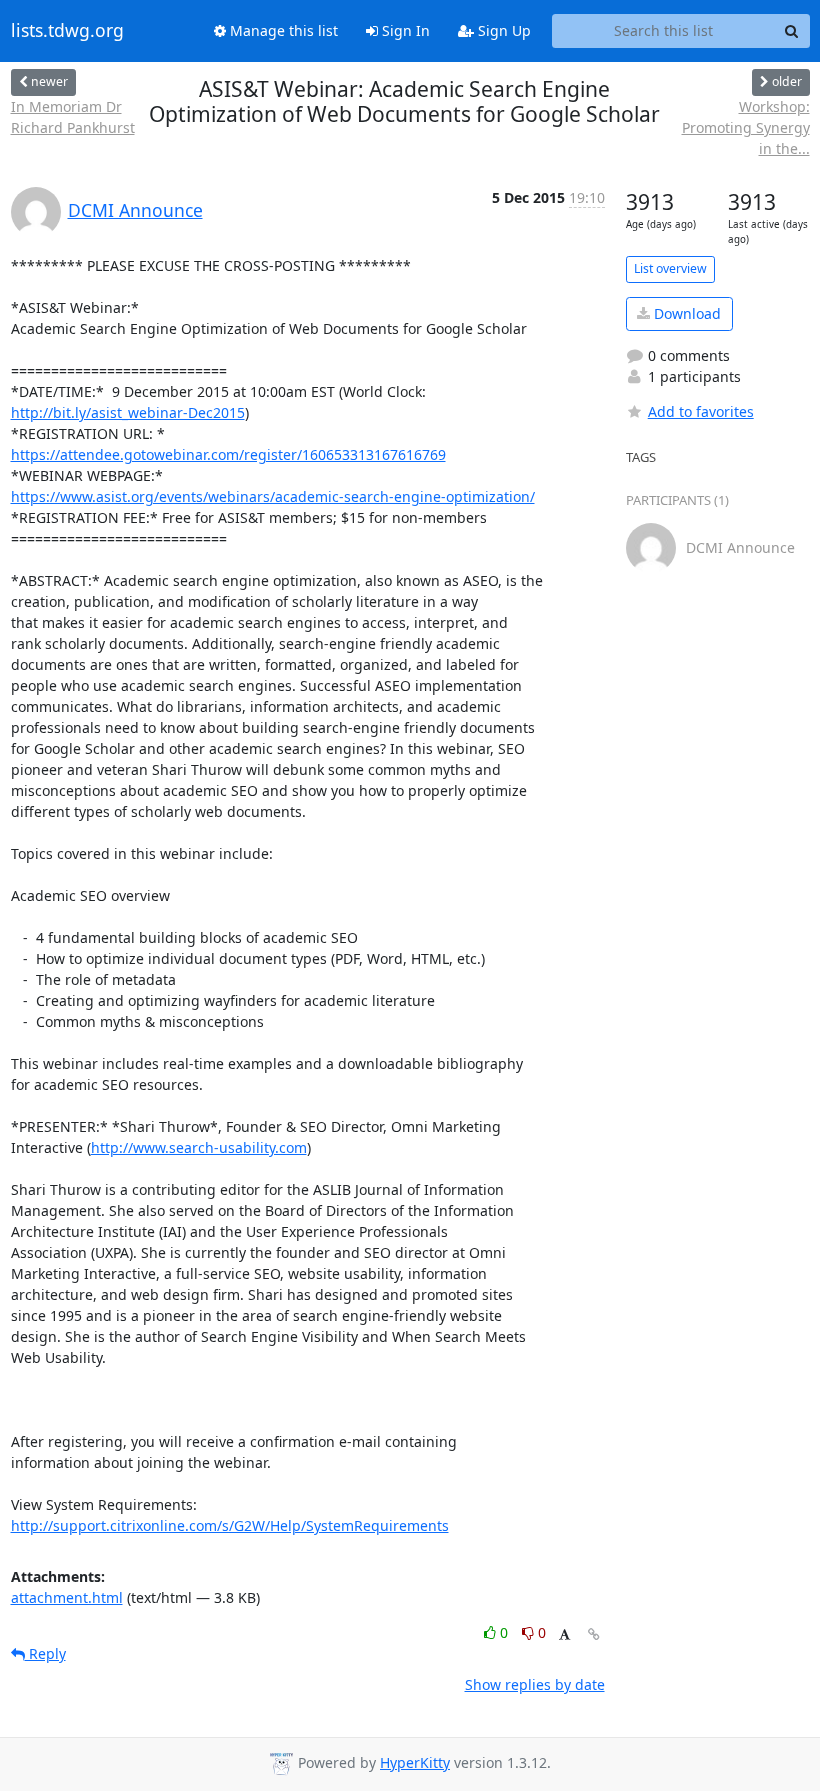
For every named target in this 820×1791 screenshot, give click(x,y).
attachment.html (67, 1597)
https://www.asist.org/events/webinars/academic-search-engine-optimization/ (273, 496)
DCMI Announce (135, 210)
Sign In (404, 30)
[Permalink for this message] (594, 1634)
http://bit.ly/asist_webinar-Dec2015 (128, 412)
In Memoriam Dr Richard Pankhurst (73, 117)
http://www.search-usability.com (199, 1147)
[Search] (792, 31)
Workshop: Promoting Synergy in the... (746, 127)
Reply (45, 1653)
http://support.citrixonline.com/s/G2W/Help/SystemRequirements (230, 1525)
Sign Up (502, 30)
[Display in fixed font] (564, 1635)
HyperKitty (415, 1762)
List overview (670, 268)
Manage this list (282, 30)
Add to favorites (701, 411)
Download (685, 313)
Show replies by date (535, 1684)
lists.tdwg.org (67, 31)
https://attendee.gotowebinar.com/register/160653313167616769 (228, 454)
